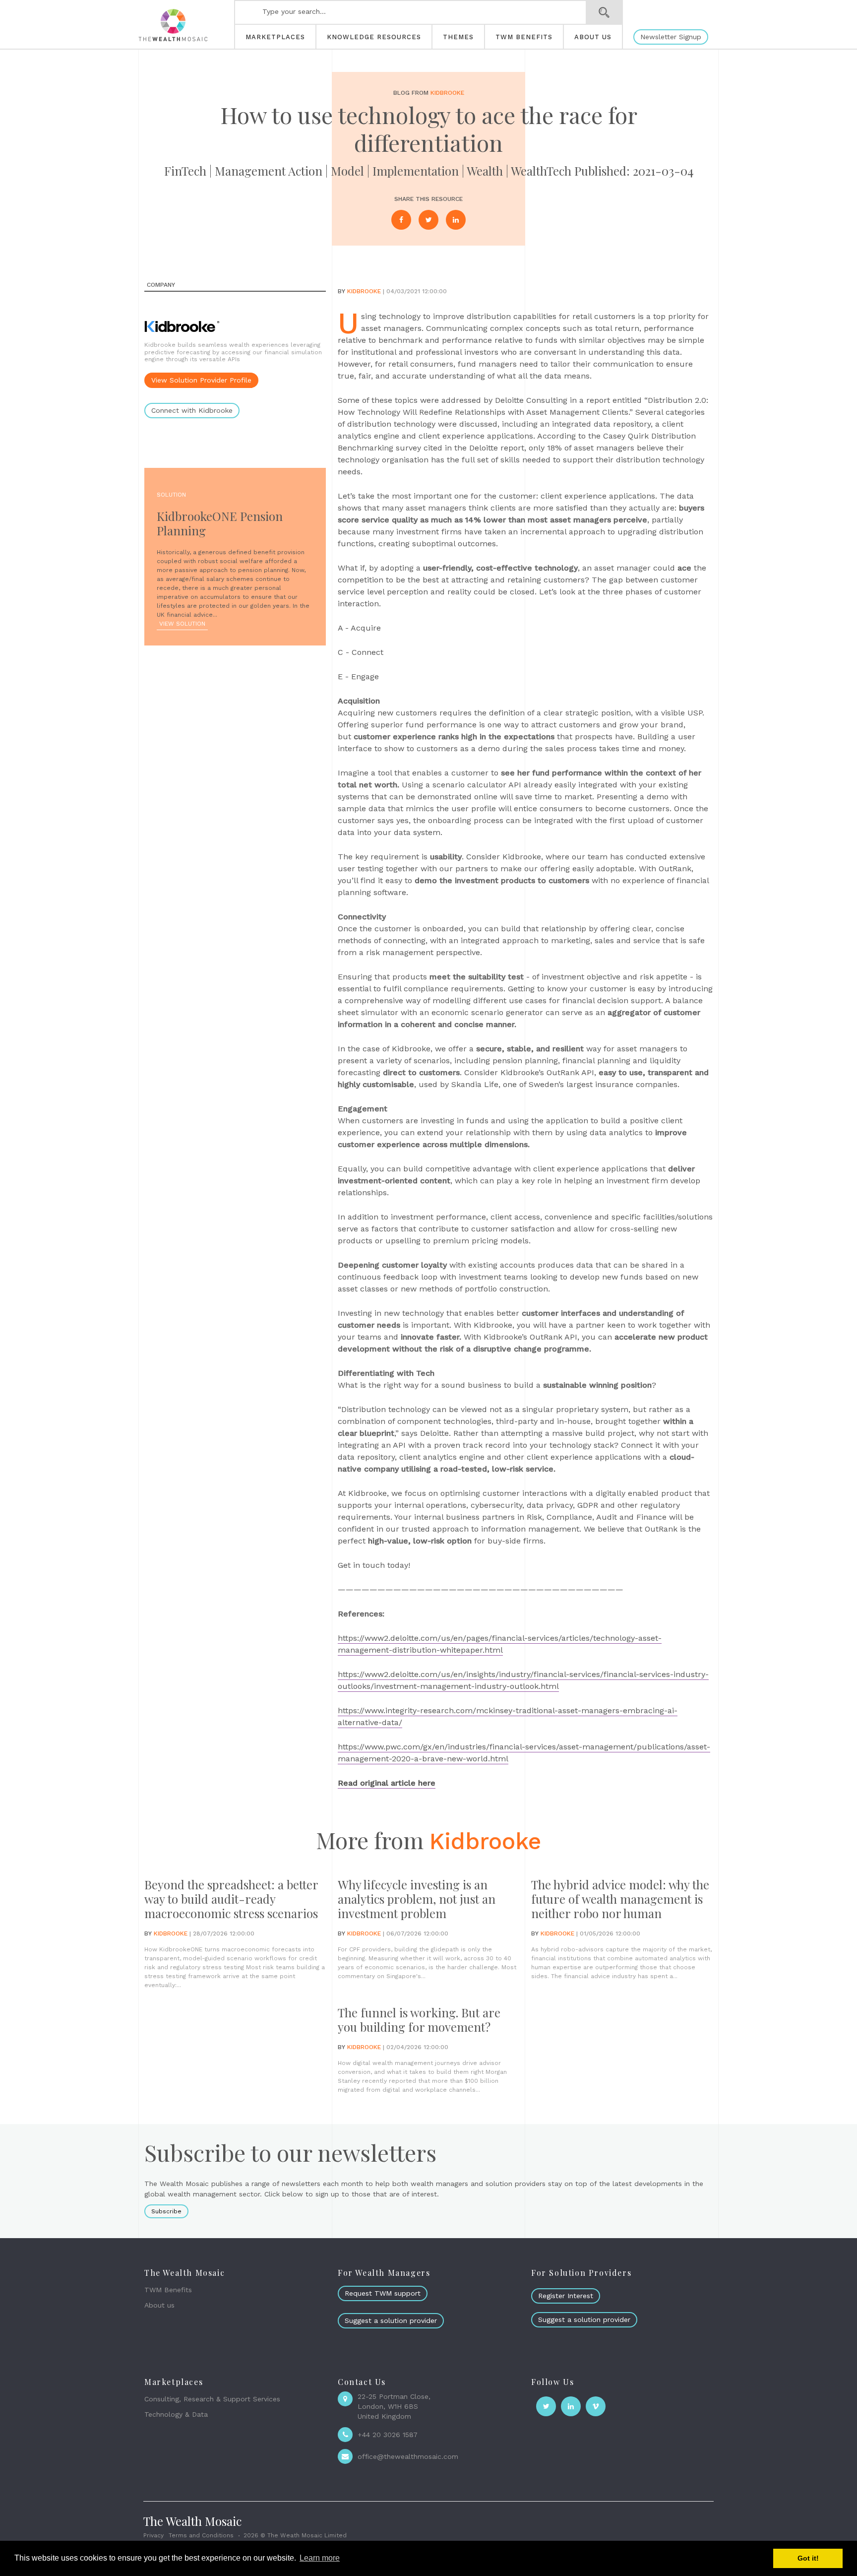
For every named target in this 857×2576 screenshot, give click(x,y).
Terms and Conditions (201, 2535)
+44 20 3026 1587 (388, 2435)
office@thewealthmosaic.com (408, 2456)
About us (159, 2305)
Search (604, 12)
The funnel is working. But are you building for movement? (419, 2020)
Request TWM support (383, 2293)
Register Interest (566, 2296)
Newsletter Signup (671, 37)
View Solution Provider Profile (201, 380)
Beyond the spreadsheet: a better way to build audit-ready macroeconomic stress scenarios (231, 1899)
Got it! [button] (808, 2558)
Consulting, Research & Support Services (212, 2399)
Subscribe (166, 2211)
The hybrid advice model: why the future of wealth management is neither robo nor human (620, 1899)
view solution (182, 624)
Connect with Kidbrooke (192, 410)
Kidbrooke (447, 93)
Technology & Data (176, 2414)
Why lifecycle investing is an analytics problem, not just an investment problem (417, 1899)
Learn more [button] (320, 2558)
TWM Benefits (168, 2290)
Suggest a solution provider (391, 2320)
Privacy (153, 2535)
